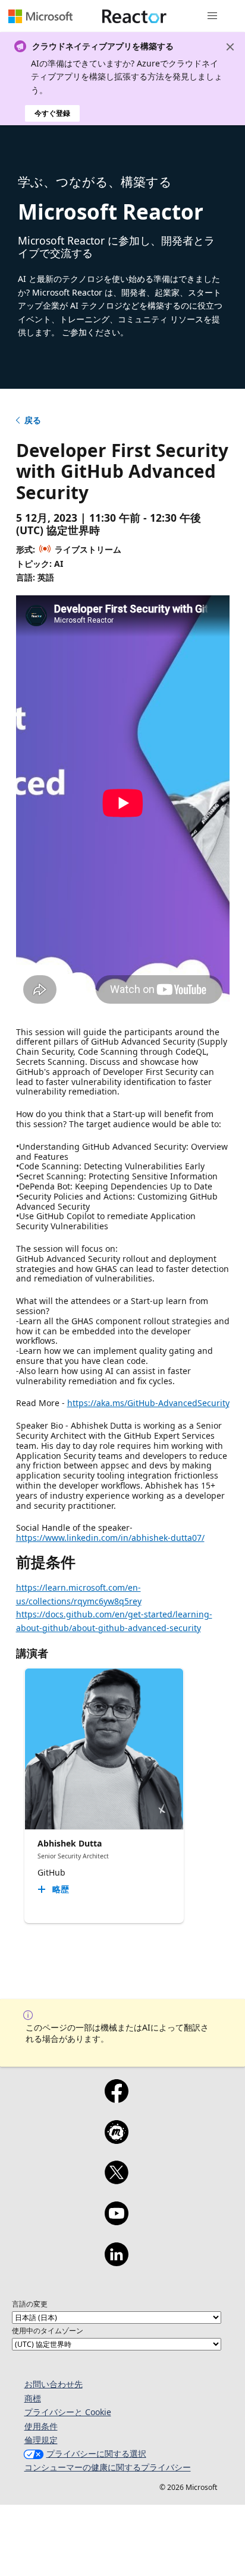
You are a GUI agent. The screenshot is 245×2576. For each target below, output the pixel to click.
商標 (33, 2398)
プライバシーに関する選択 (96, 2453)
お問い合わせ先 (54, 2384)
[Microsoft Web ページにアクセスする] (40, 16)
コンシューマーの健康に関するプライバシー (108, 2467)
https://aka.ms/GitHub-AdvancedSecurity (148, 1403)
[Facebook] (116, 2099)
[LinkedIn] (116, 2262)
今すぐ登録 (52, 113)
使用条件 (41, 2426)
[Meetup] (116, 2140)
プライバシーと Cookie (68, 2412)
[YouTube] (116, 2221)
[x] (116, 2180)
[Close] (230, 47)
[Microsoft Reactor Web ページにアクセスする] (134, 16)
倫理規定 (41, 2440)
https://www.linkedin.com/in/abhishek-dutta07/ (110, 1538)
